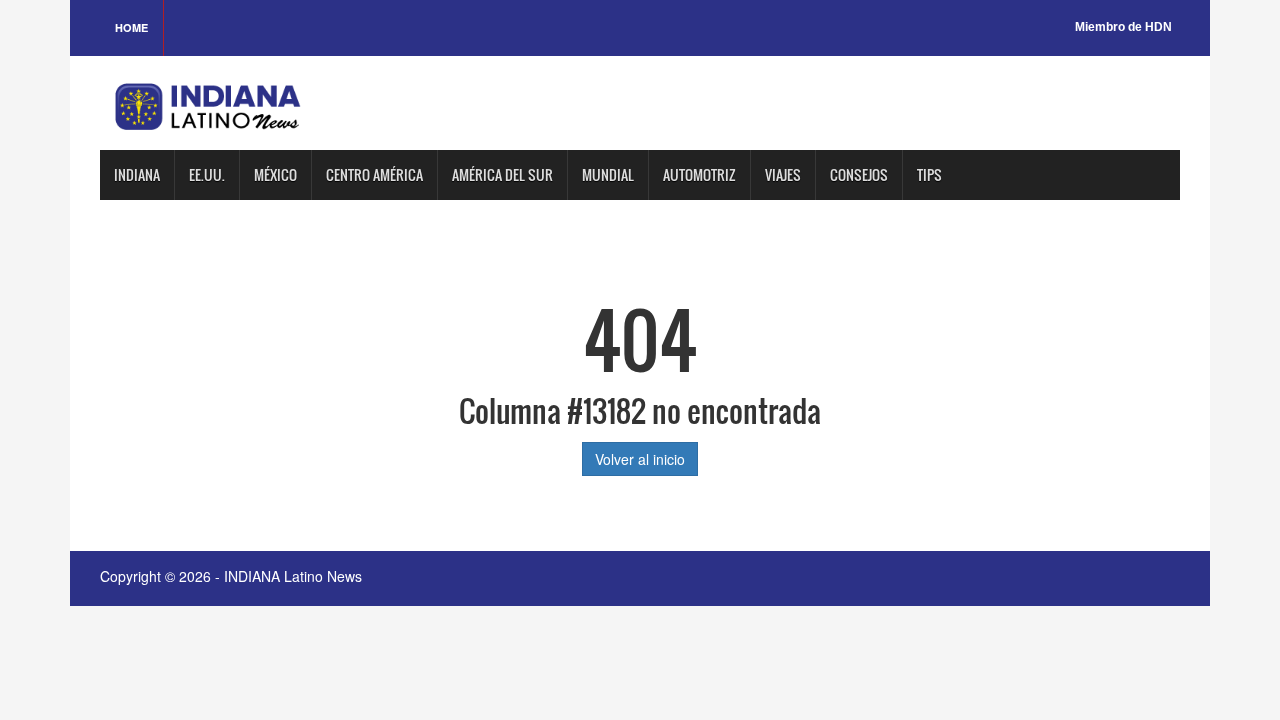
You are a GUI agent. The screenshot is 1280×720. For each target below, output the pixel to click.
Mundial (608, 174)
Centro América (374, 174)
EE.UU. (207, 174)
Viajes (783, 174)
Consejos (859, 174)
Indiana (137, 174)
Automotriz (699, 174)
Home (131, 27)
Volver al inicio (640, 459)
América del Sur (502, 174)
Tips (929, 174)
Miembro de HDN (1123, 27)
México (275, 174)
